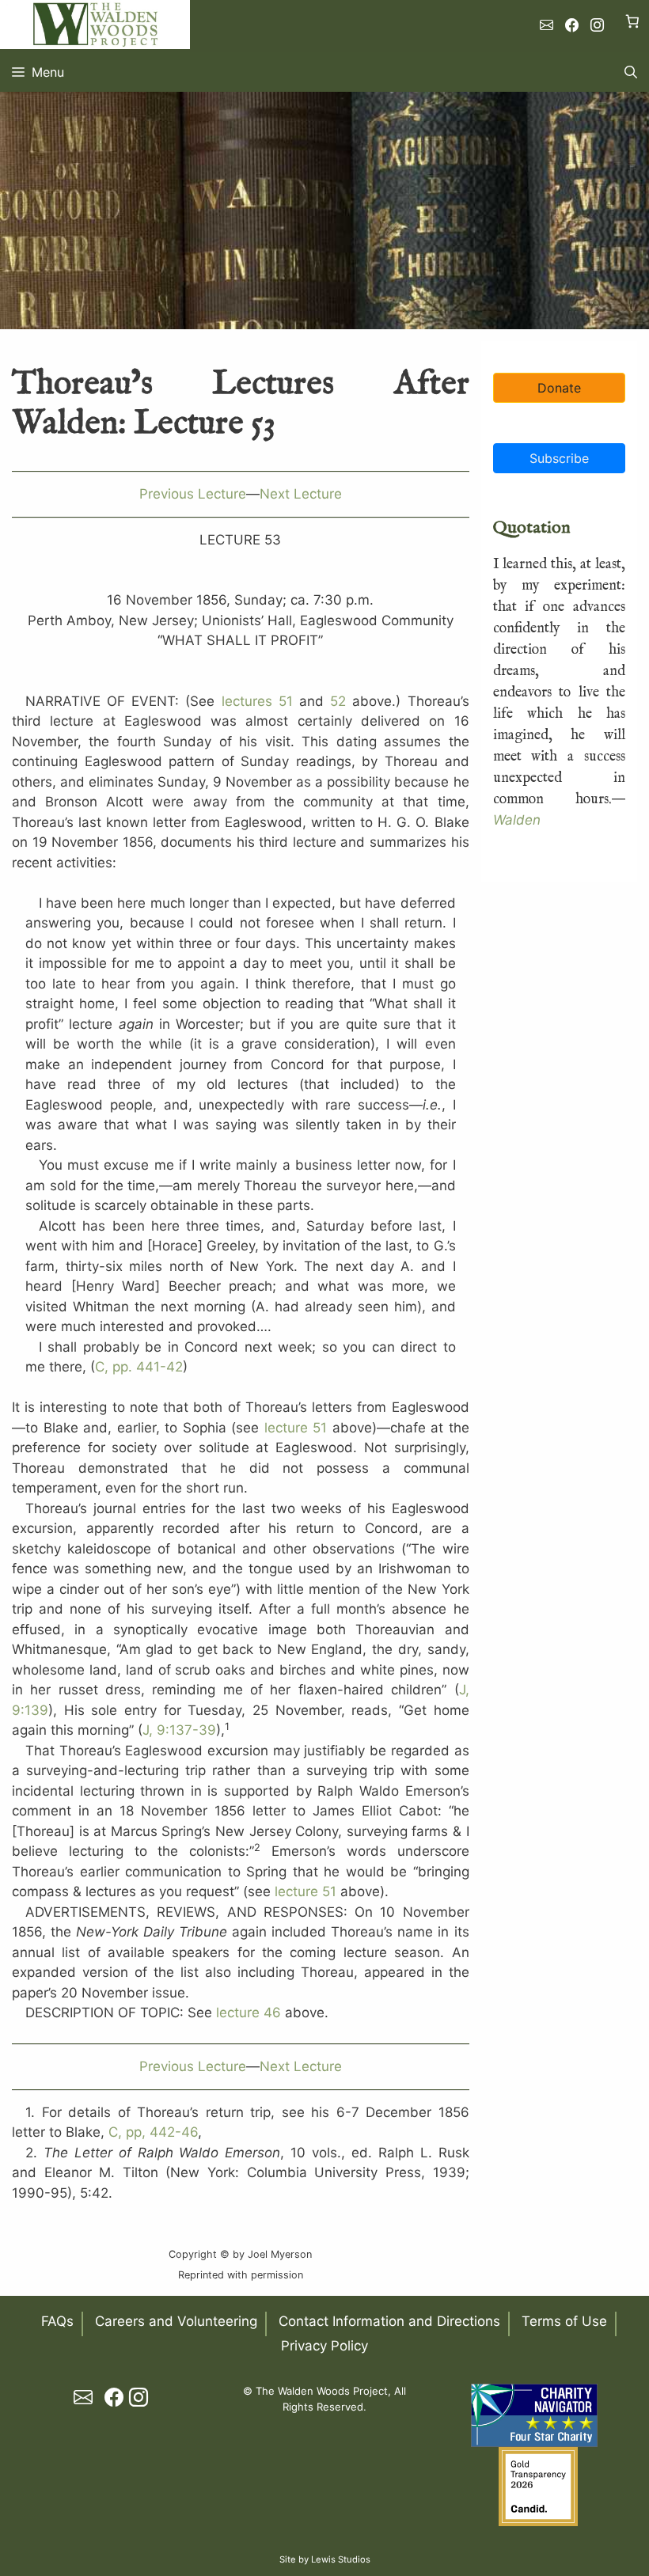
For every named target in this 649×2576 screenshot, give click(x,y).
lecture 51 (296, 1428)
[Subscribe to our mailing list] (547, 25)
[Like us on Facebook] (572, 25)
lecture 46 (249, 2013)
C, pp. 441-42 (139, 1367)
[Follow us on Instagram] (597, 25)
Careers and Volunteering (176, 2321)
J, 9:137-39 (179, 1730)
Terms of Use (564, 2321)
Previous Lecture (193, 494)
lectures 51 (257, 701)
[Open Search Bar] (631, 72)
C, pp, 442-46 (153, 2132)
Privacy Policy (324, 2346)
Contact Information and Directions (389, 2321)
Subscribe (559, 458)
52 (338, 701)
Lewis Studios (341, 2559)
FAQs (57, 2321)
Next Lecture (301, 494)
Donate (559, 388)
